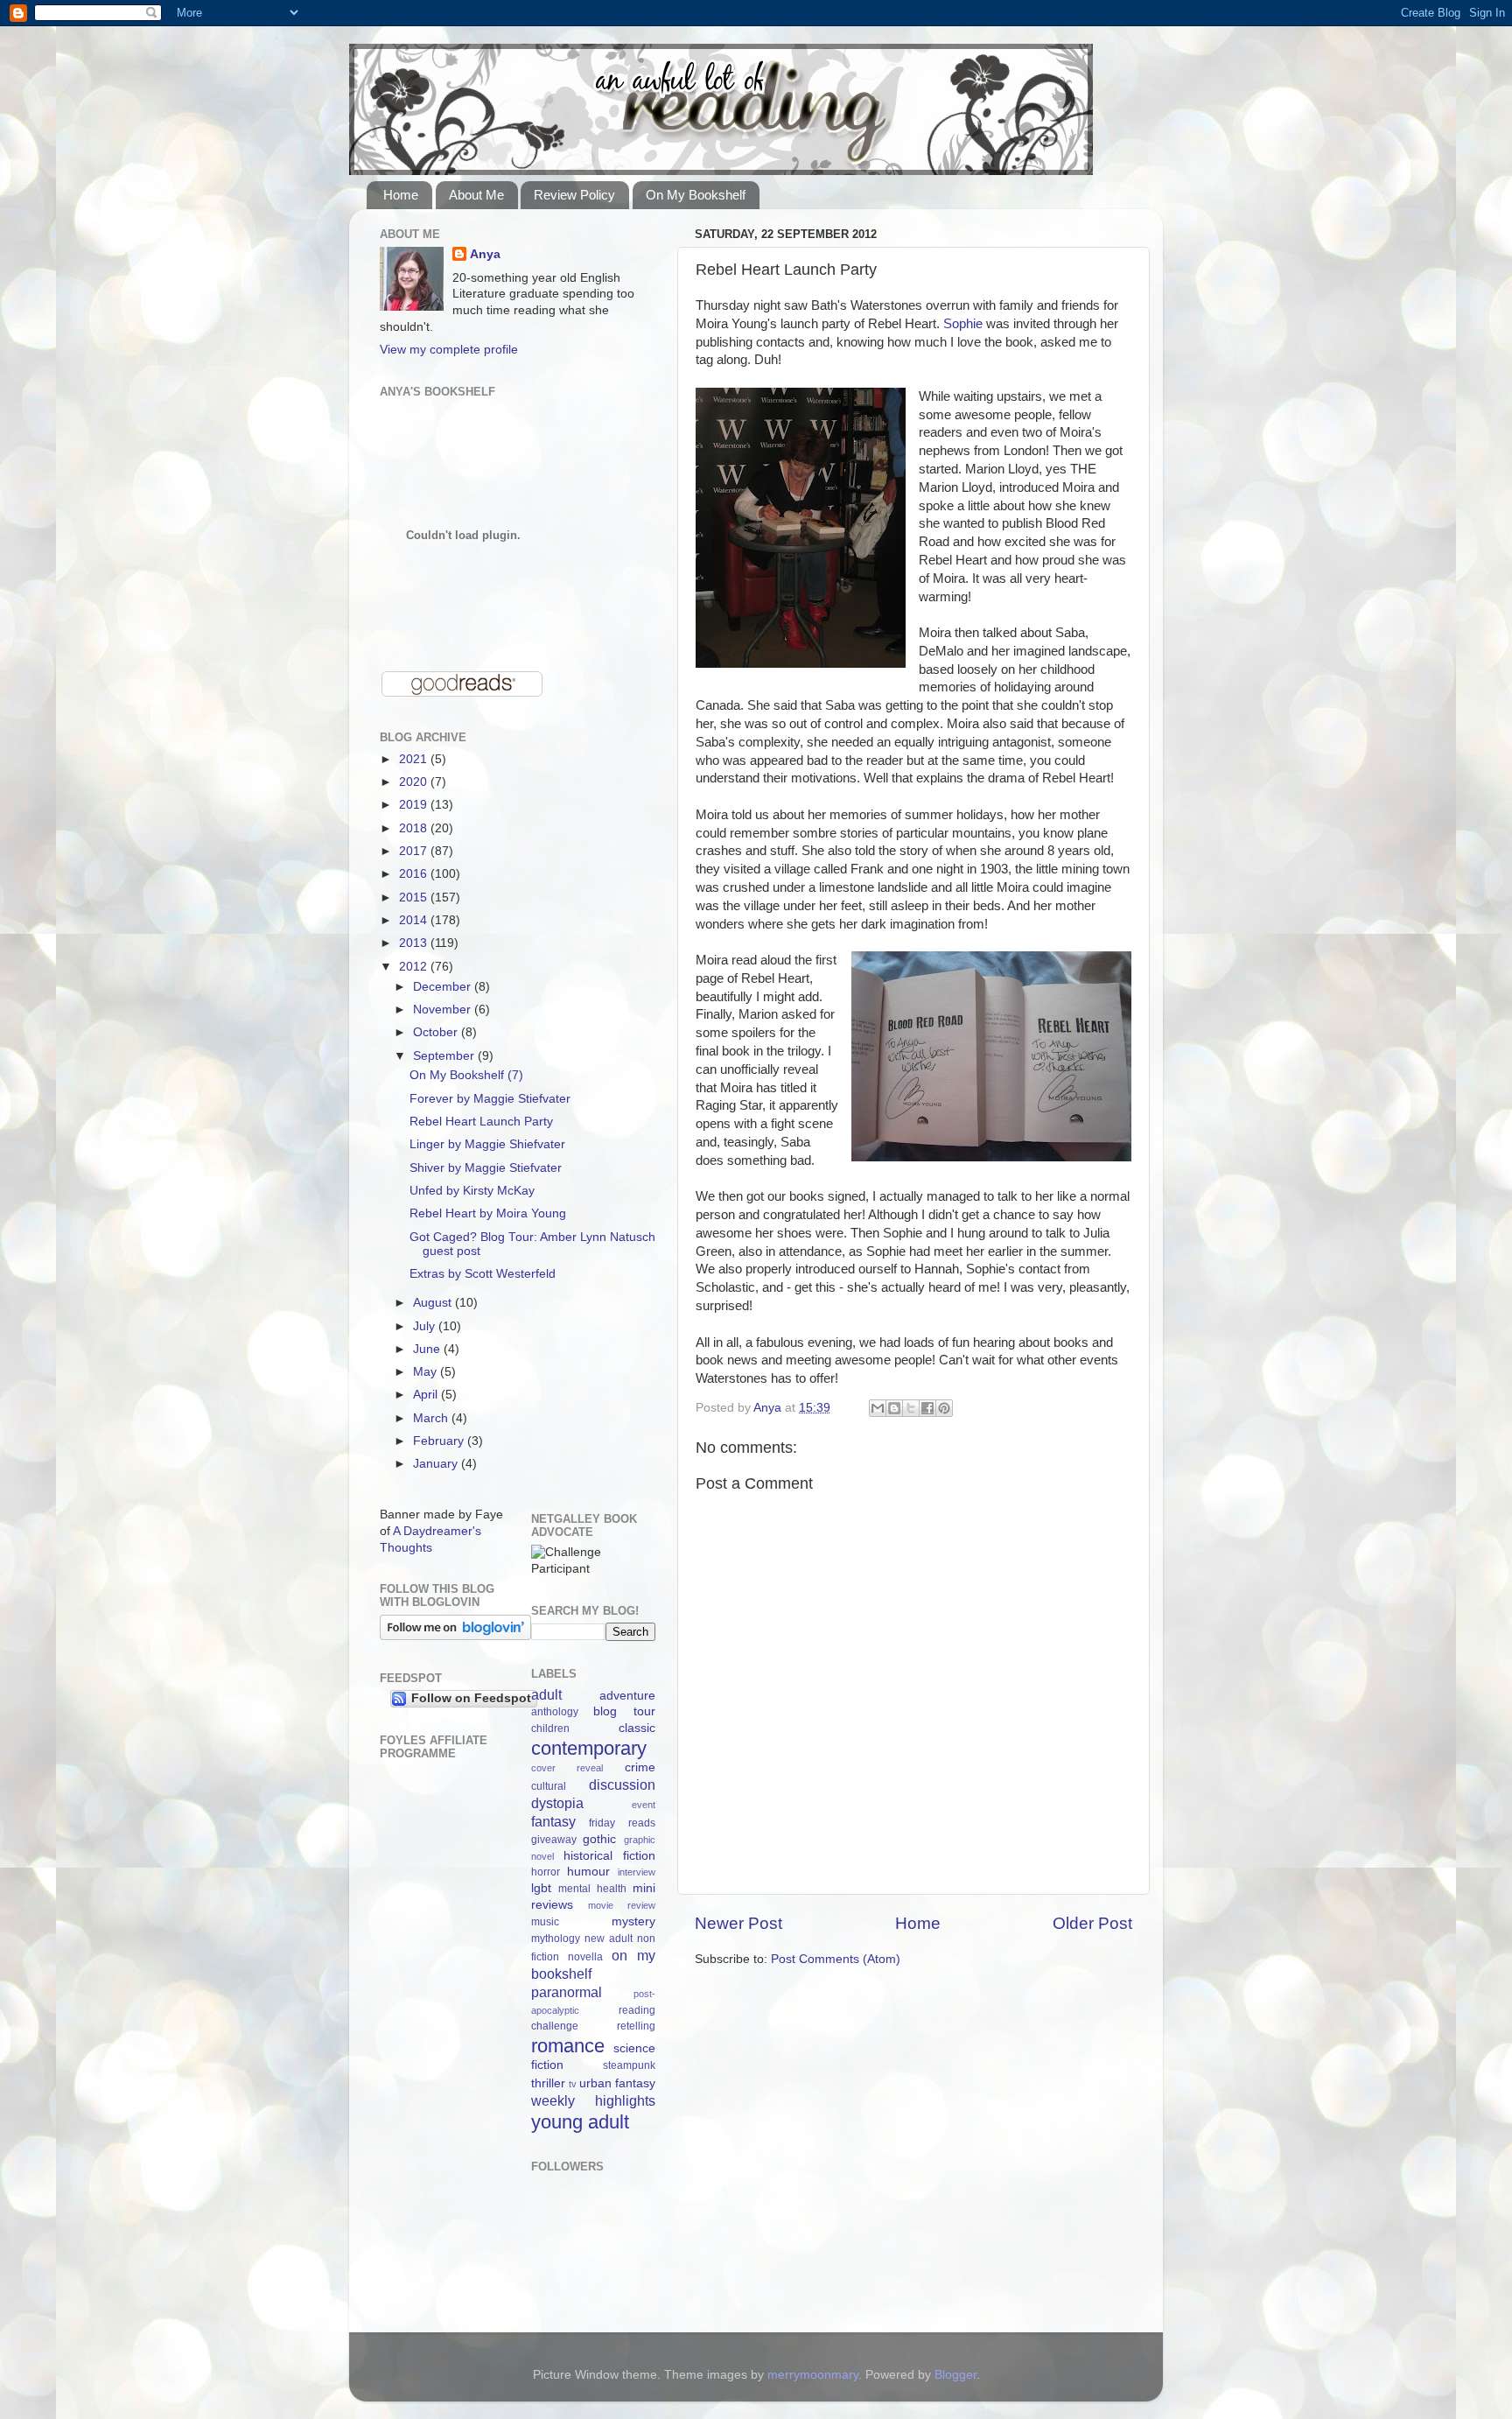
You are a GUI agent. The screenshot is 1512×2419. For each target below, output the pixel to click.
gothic (599, 1839)
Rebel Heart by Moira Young (488, 1213)
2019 (415, 805)
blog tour (624, 1711)
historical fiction (609, 1856)
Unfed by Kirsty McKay (472, 1191)
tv (573, 2084)
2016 (415, 874)
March (432, 1418)
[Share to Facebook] (927, 1408)
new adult (609, 1939)
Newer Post (738, 1923)
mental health (592, 1889)
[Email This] (878, 1408)
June (428, 1349)
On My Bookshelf (696, 195)
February (440, 1441)
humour (588, 1872)
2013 (415, 943)
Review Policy (574, 195)
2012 (415, 967)
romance (568, 2046)
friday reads (622, 1823)
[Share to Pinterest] (944, 1408)
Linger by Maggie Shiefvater (487, 1144)
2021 (415, 759)
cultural (549, 1786)
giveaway (554, 1840)
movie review (622, 1905)
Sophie (963, 324)
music (545, 1922)
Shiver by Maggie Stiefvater (486, 1168)
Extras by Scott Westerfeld (483, 1274)
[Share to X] (911, 1408)
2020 (415, 782)
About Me (476, 195)
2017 (415, 851)
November (444, 1010)
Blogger (955, 2375)
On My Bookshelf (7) (466, 1075)
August (434, 1303)
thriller (548, 2083)
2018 (415, 828)
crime (640, 1767)
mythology (556, 1939)
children (550, 1728)
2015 (415, 897)
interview (637, 1872)
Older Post (1092, 1923)
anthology (555, 1712)
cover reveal (567, 1768)
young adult (580, 2122)
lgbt (541, 1888)
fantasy (553, 1821)
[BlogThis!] (894, 1408)
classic (637, 1728)
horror (546, 1872)
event (644, 1805)
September (445, 1056)
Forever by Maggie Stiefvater (490, 1099)
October (437, 1032)
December (444, 987)
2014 (415, 920)
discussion (622, 1784)
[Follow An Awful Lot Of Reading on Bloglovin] (455, 1636)
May (427, 1372)
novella (585, 1957)
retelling (636, 2026)
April (427, 1395)
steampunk (629, 2065)
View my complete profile (449, 350)
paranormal (567, 1992)
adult (546, 1694)
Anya (485, 254)
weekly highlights (594, 2100)
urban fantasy (617, 2083)
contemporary (589, 1748)
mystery (633, 1921)
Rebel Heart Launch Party (481, 1122)
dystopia (557, 1803)
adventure (627, 1696)
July (426, 1326)
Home (401, 195)
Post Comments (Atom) (836, 1959)
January (437, 1464)
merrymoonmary (813, 2375)
